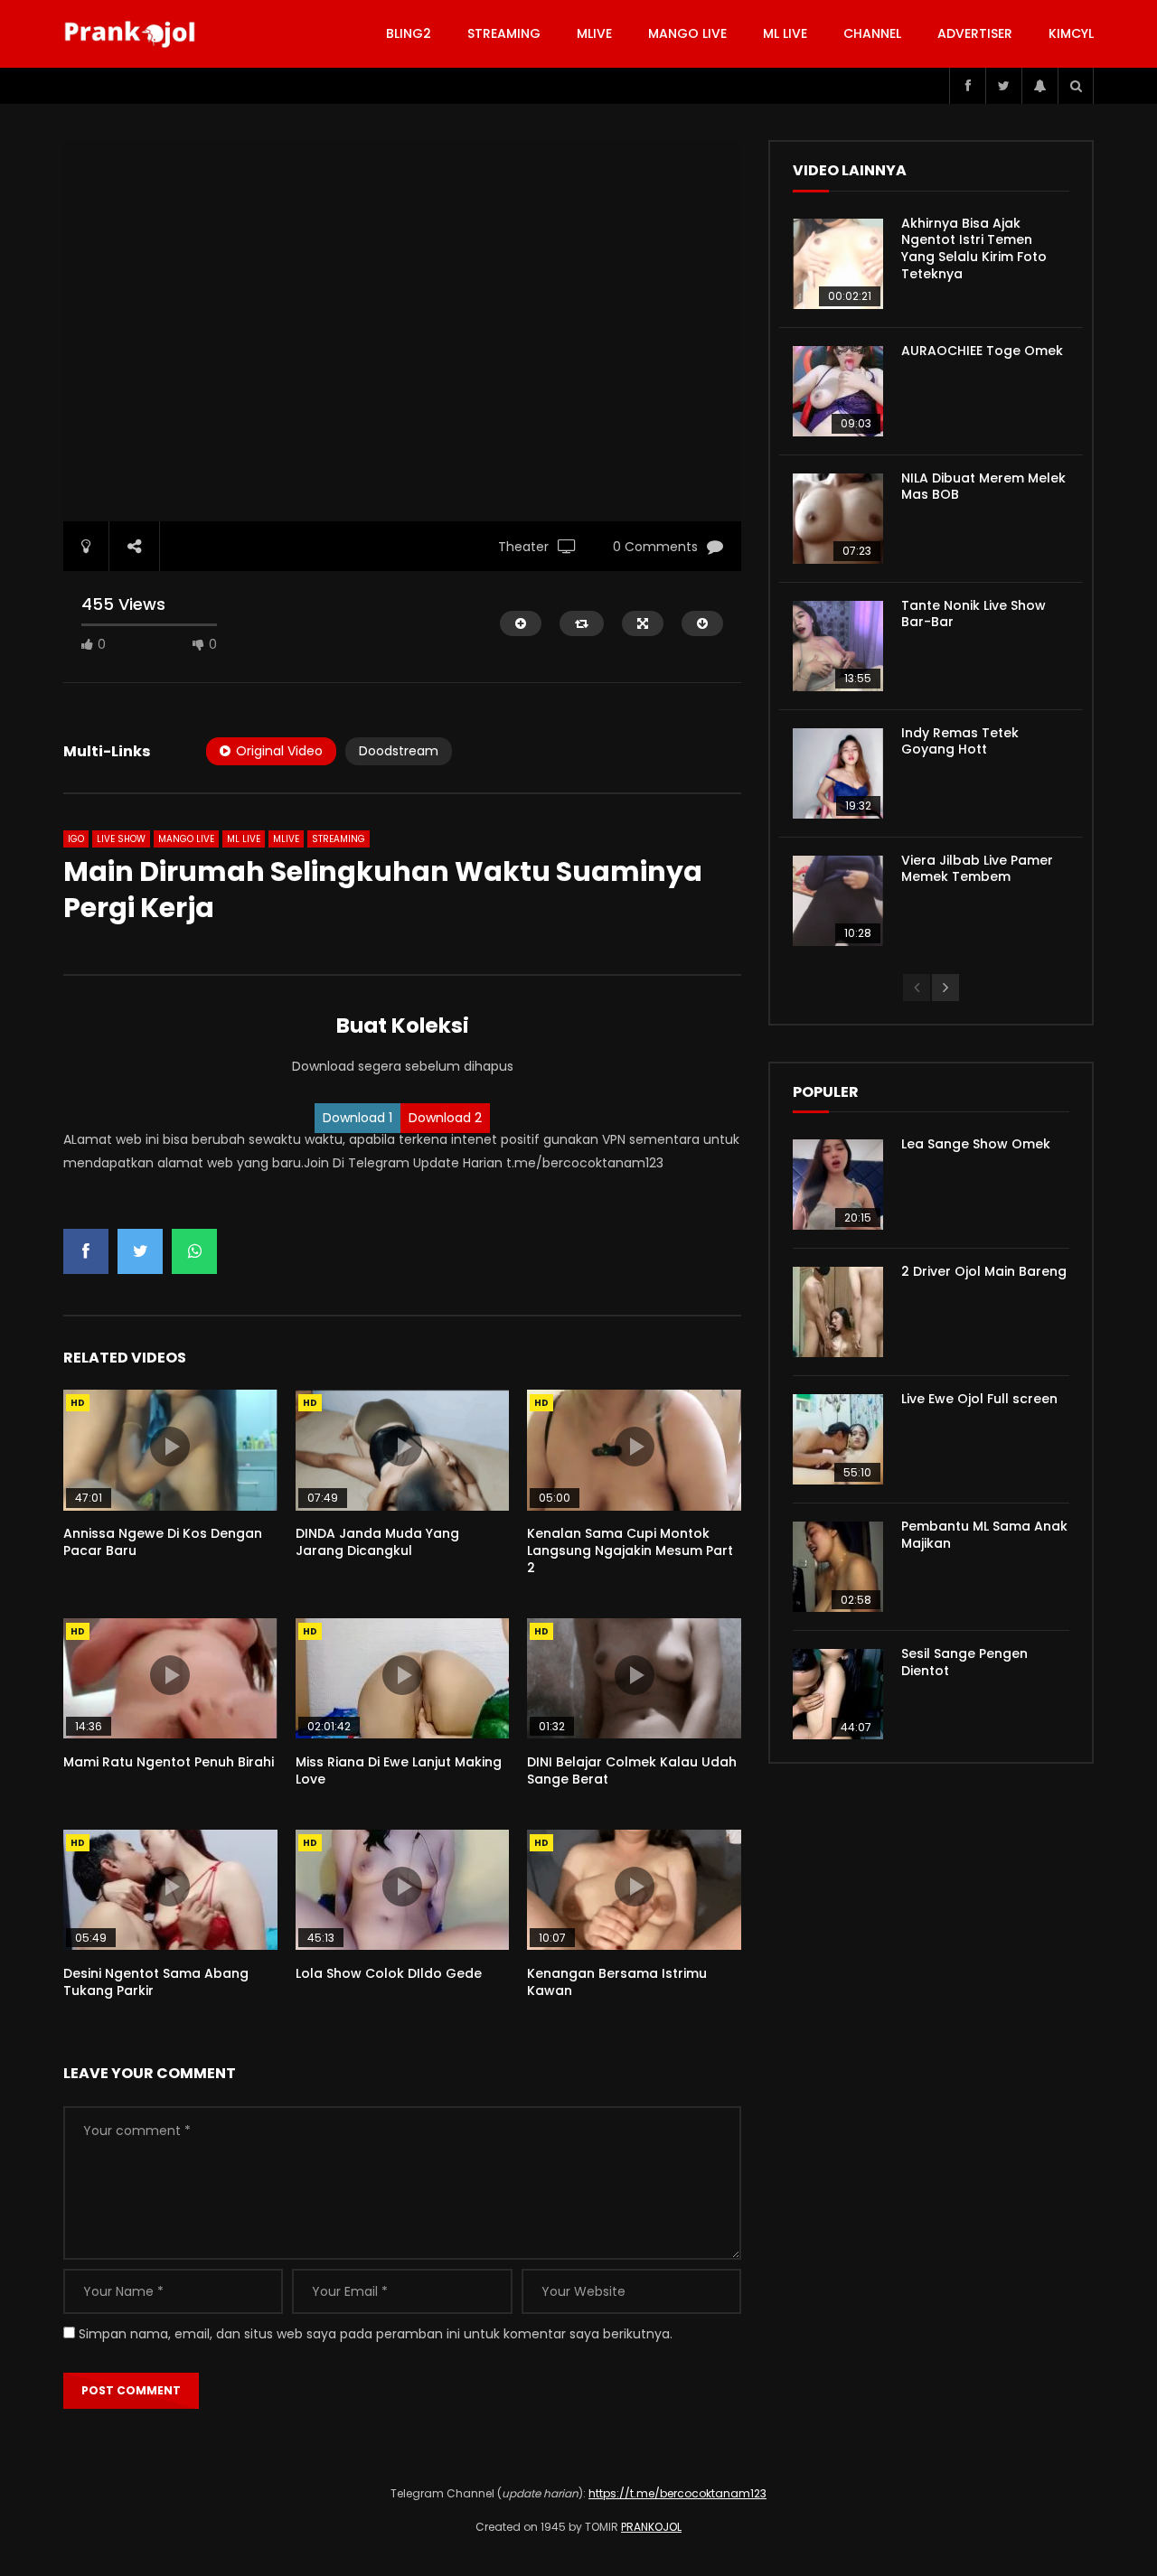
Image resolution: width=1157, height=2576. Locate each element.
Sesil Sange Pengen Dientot (964, 1662)
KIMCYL (1071, 33)
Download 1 (357, 1118)
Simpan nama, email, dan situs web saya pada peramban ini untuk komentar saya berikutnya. (376, 2334)
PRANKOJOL (651, 2527)
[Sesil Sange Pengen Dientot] (838, 1694)
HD (78, 1403)
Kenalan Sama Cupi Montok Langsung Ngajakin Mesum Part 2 (630, 1550)
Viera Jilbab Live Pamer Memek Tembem (977, 869)
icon (170, 1447)
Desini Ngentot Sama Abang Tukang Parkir (156, 1982)
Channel (872, 33)
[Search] (1076, 86)
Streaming (504, 33)
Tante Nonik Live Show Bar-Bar (974, 614)
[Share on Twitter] (140, 1251)
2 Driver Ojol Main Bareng (984, 1271)
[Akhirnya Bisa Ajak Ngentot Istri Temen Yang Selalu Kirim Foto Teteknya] (838, 264)
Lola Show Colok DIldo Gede (389, 1973)
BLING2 (409, 33)
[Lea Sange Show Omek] (838, 1185)
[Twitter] (1003, 86)
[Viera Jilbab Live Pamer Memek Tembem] (838, 901)
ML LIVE (785, 33)
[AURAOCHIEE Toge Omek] (838, 391)
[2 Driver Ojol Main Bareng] (838, 1312)
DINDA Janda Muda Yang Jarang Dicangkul (377, 1542)
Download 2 (445, 1118)
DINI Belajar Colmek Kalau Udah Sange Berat (632, 1770)
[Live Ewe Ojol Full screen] (838, 1439)
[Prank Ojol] (132, 34)
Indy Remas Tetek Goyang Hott (960, 741)
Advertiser (975, 33)
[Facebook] (967, 86)
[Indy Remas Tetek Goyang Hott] (838, 773)
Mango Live (687, 33)
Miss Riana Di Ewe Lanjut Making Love (399, 1770)
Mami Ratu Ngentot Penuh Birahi (169, 1762)
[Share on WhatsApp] (194, 1251)
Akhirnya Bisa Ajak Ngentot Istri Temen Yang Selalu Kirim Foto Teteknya (974, 249)
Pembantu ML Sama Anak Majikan (984, 1535)
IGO (76, 839)
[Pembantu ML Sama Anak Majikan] (838, 1567)
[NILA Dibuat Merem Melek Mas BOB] (838, 519)
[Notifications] (1039, 86)
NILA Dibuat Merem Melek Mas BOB (983, 487)
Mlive (594, 33)
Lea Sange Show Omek (976, 1144)
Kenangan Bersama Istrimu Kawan (617, 1982)
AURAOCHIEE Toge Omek (982, 351)
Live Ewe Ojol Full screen (979, 1399)
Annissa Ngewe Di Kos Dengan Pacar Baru (163, 1542)
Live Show (121, 839)
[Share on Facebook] (86, 1251)
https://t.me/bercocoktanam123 (677, 2493)
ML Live (244, 839)
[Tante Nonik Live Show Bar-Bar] (838, 646)
